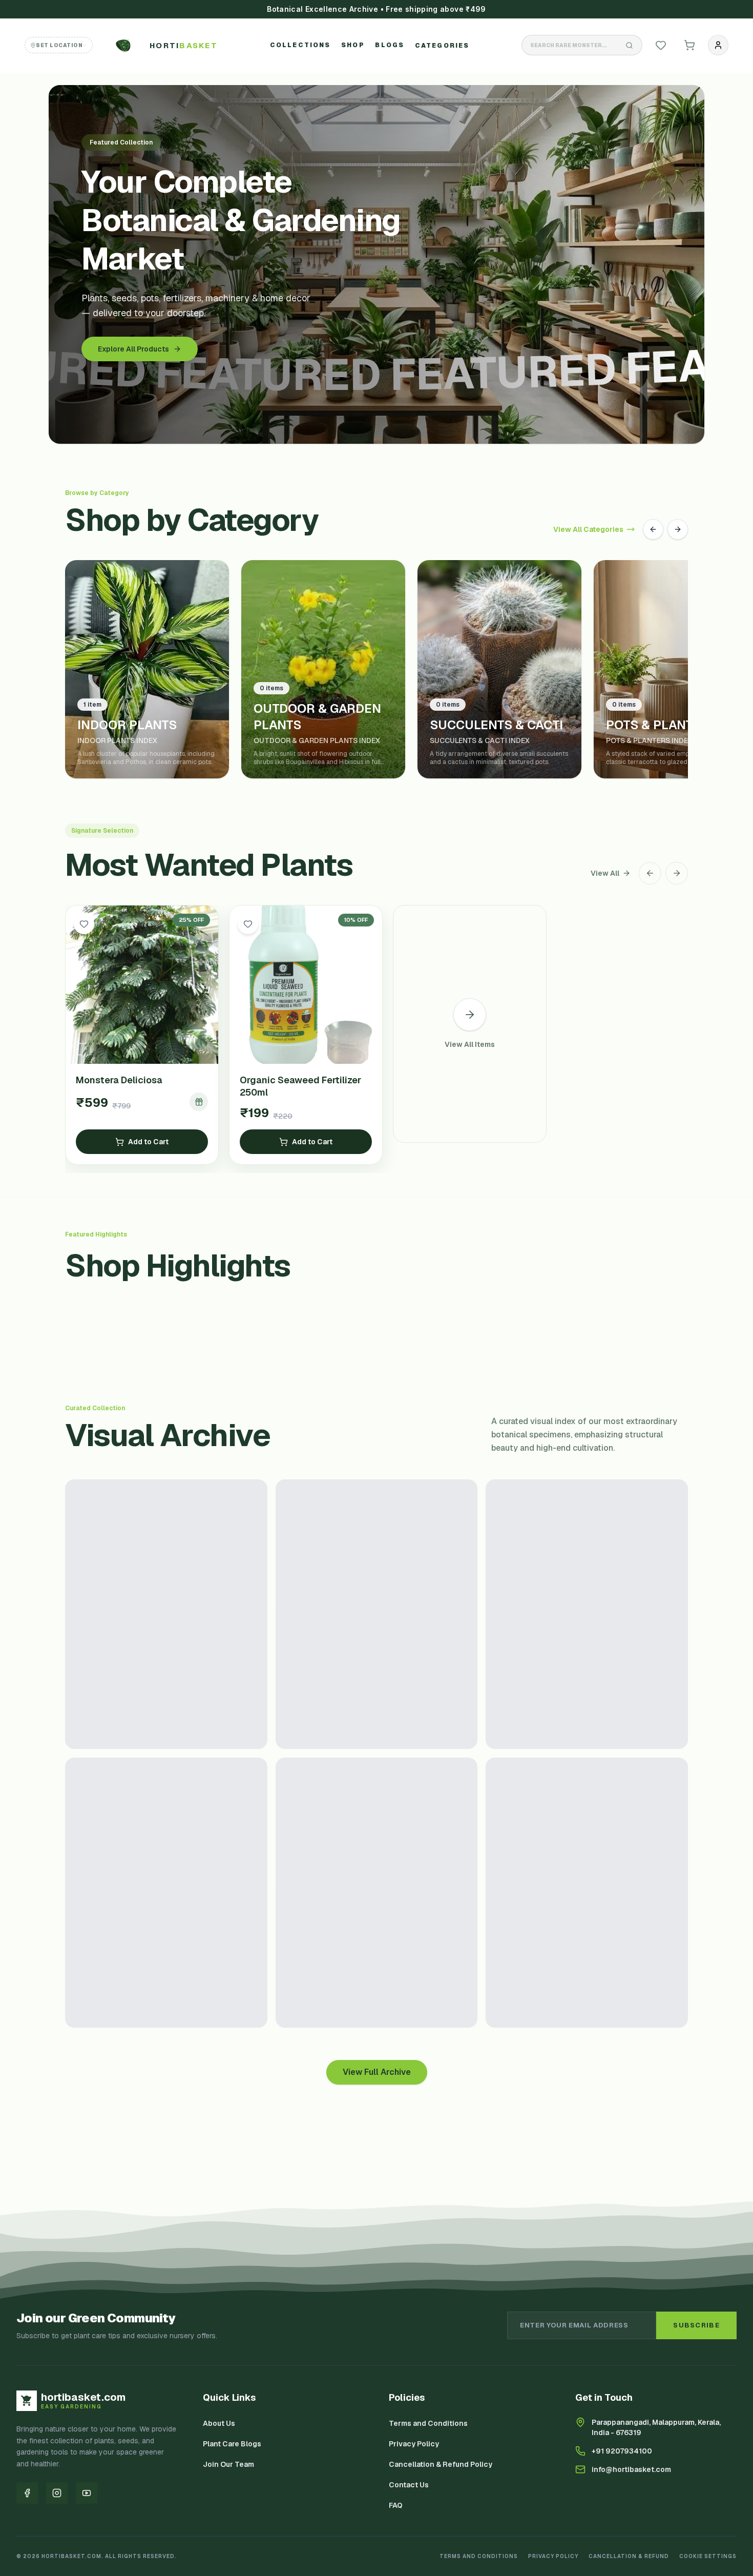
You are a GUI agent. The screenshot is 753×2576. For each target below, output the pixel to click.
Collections (300, 45)
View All (605, 873)
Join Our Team (228, 2464)
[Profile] (718, 45)
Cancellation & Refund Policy (441, 2464)
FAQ (396, 2505)
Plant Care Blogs (232, 2444)
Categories (442, 46)
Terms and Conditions (428, 2423)
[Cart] (689, 45)
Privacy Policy (414, 2444)
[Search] (630, 45)
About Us (219, 2423)
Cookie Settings (708, 2556)
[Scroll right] (677, 873)
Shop (353, 45)
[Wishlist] (661, 45)
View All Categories (588, 529)
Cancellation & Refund (629, 2556)
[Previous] (653, 529)
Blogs (390, 45)
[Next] (678, 529)
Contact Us (409, 2485)
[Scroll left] (650, 873)
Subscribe (696, 2325)
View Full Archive (377, 2072)
